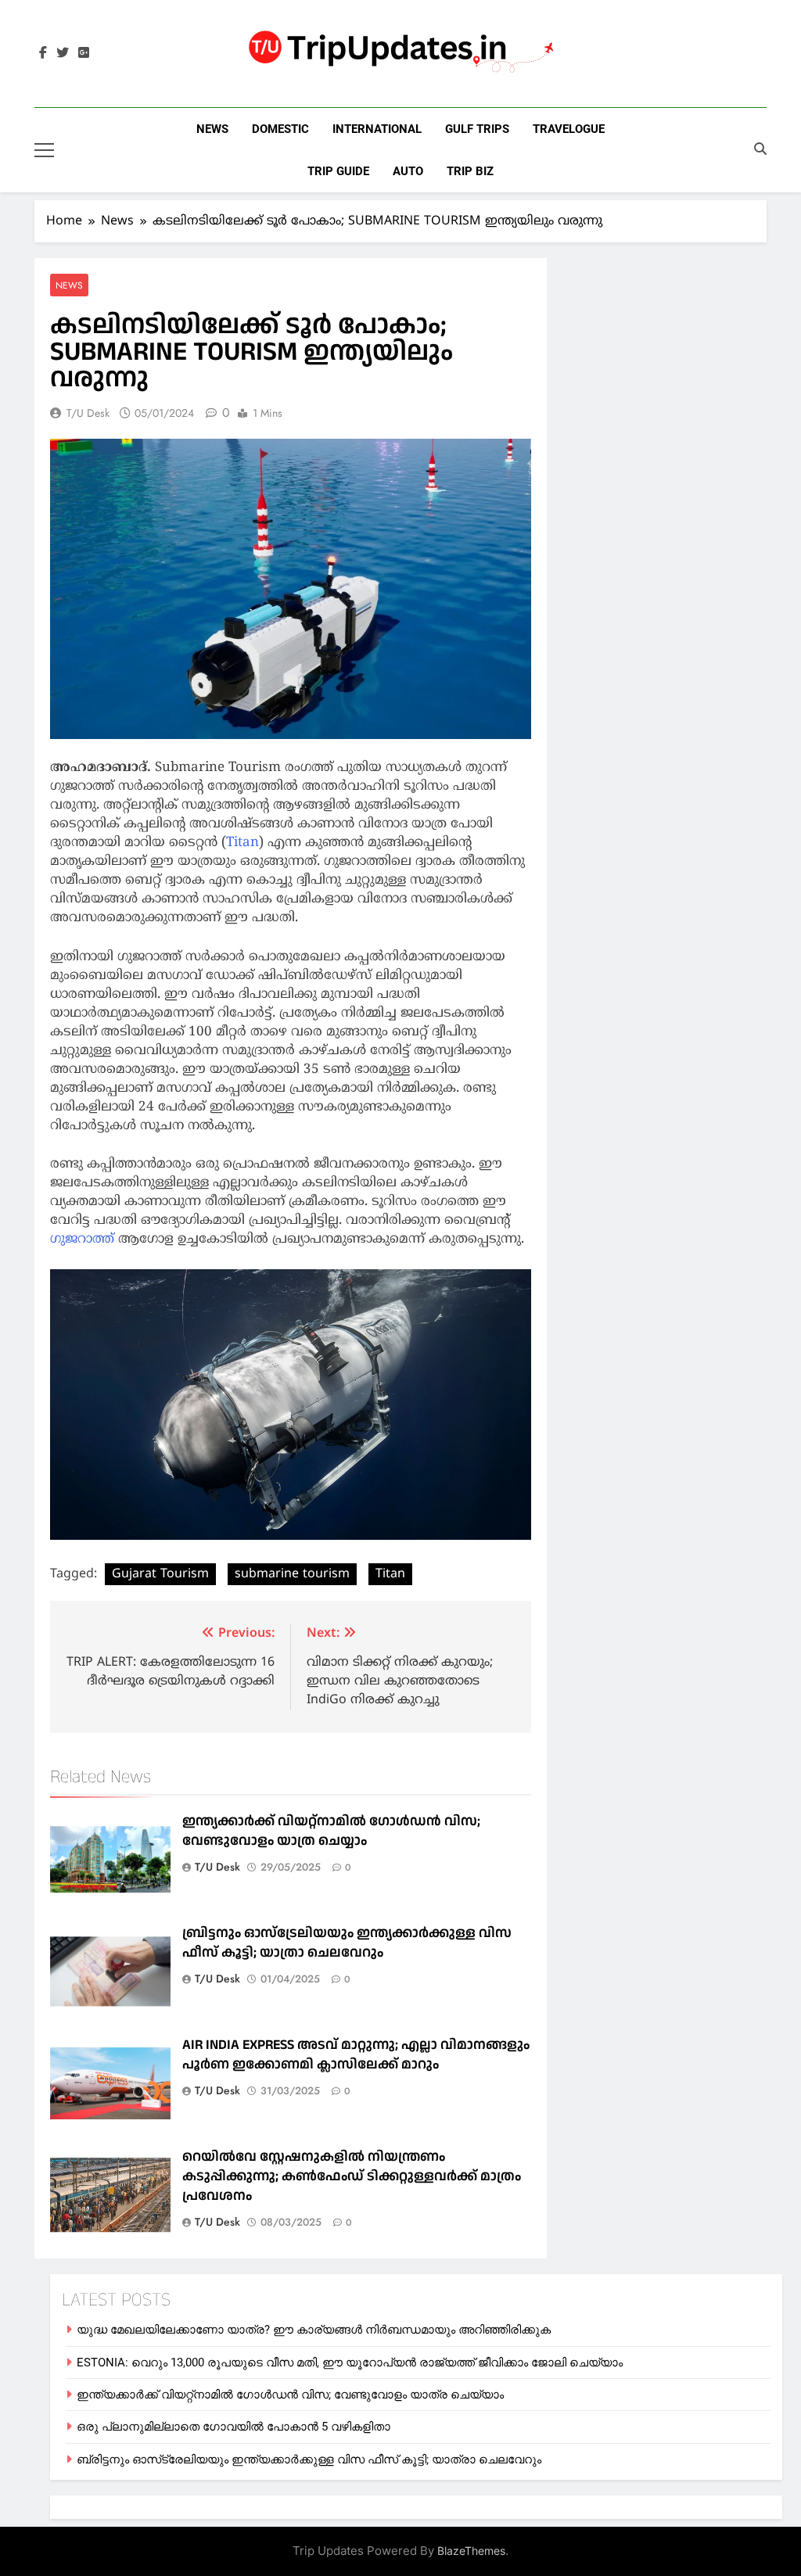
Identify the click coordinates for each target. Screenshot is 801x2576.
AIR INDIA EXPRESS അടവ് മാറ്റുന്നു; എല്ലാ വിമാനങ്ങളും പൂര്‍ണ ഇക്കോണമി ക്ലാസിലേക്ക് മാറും (356, 2054)
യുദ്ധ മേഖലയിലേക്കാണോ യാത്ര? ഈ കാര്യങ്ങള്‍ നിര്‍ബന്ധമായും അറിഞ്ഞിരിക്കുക (314, 2330)
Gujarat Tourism (160, 1574)
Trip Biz (470, 171)
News (212, 129)
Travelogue (569, 129)
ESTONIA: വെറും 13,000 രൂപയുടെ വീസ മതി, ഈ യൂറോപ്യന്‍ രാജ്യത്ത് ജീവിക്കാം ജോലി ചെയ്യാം (350, 2363)
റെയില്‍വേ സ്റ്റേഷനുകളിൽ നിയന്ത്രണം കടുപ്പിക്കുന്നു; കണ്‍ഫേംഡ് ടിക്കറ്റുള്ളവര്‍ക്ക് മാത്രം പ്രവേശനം (352, 2176)
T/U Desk (88, 413)
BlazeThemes (471, 2551)
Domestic (280, 129)
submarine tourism (292, 1574)
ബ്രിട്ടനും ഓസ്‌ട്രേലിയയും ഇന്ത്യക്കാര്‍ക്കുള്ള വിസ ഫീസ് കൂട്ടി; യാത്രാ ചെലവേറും (347, 1943)
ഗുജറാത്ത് (82, 1240)
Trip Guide (338, 171)
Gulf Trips (477, 129)
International (377, 129)
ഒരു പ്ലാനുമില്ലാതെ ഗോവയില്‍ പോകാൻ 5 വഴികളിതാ (233, 2427)
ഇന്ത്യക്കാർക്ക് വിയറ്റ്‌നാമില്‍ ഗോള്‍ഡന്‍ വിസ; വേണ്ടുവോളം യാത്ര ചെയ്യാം (331, 1831)
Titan (242, 843)
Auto (408, 171)
